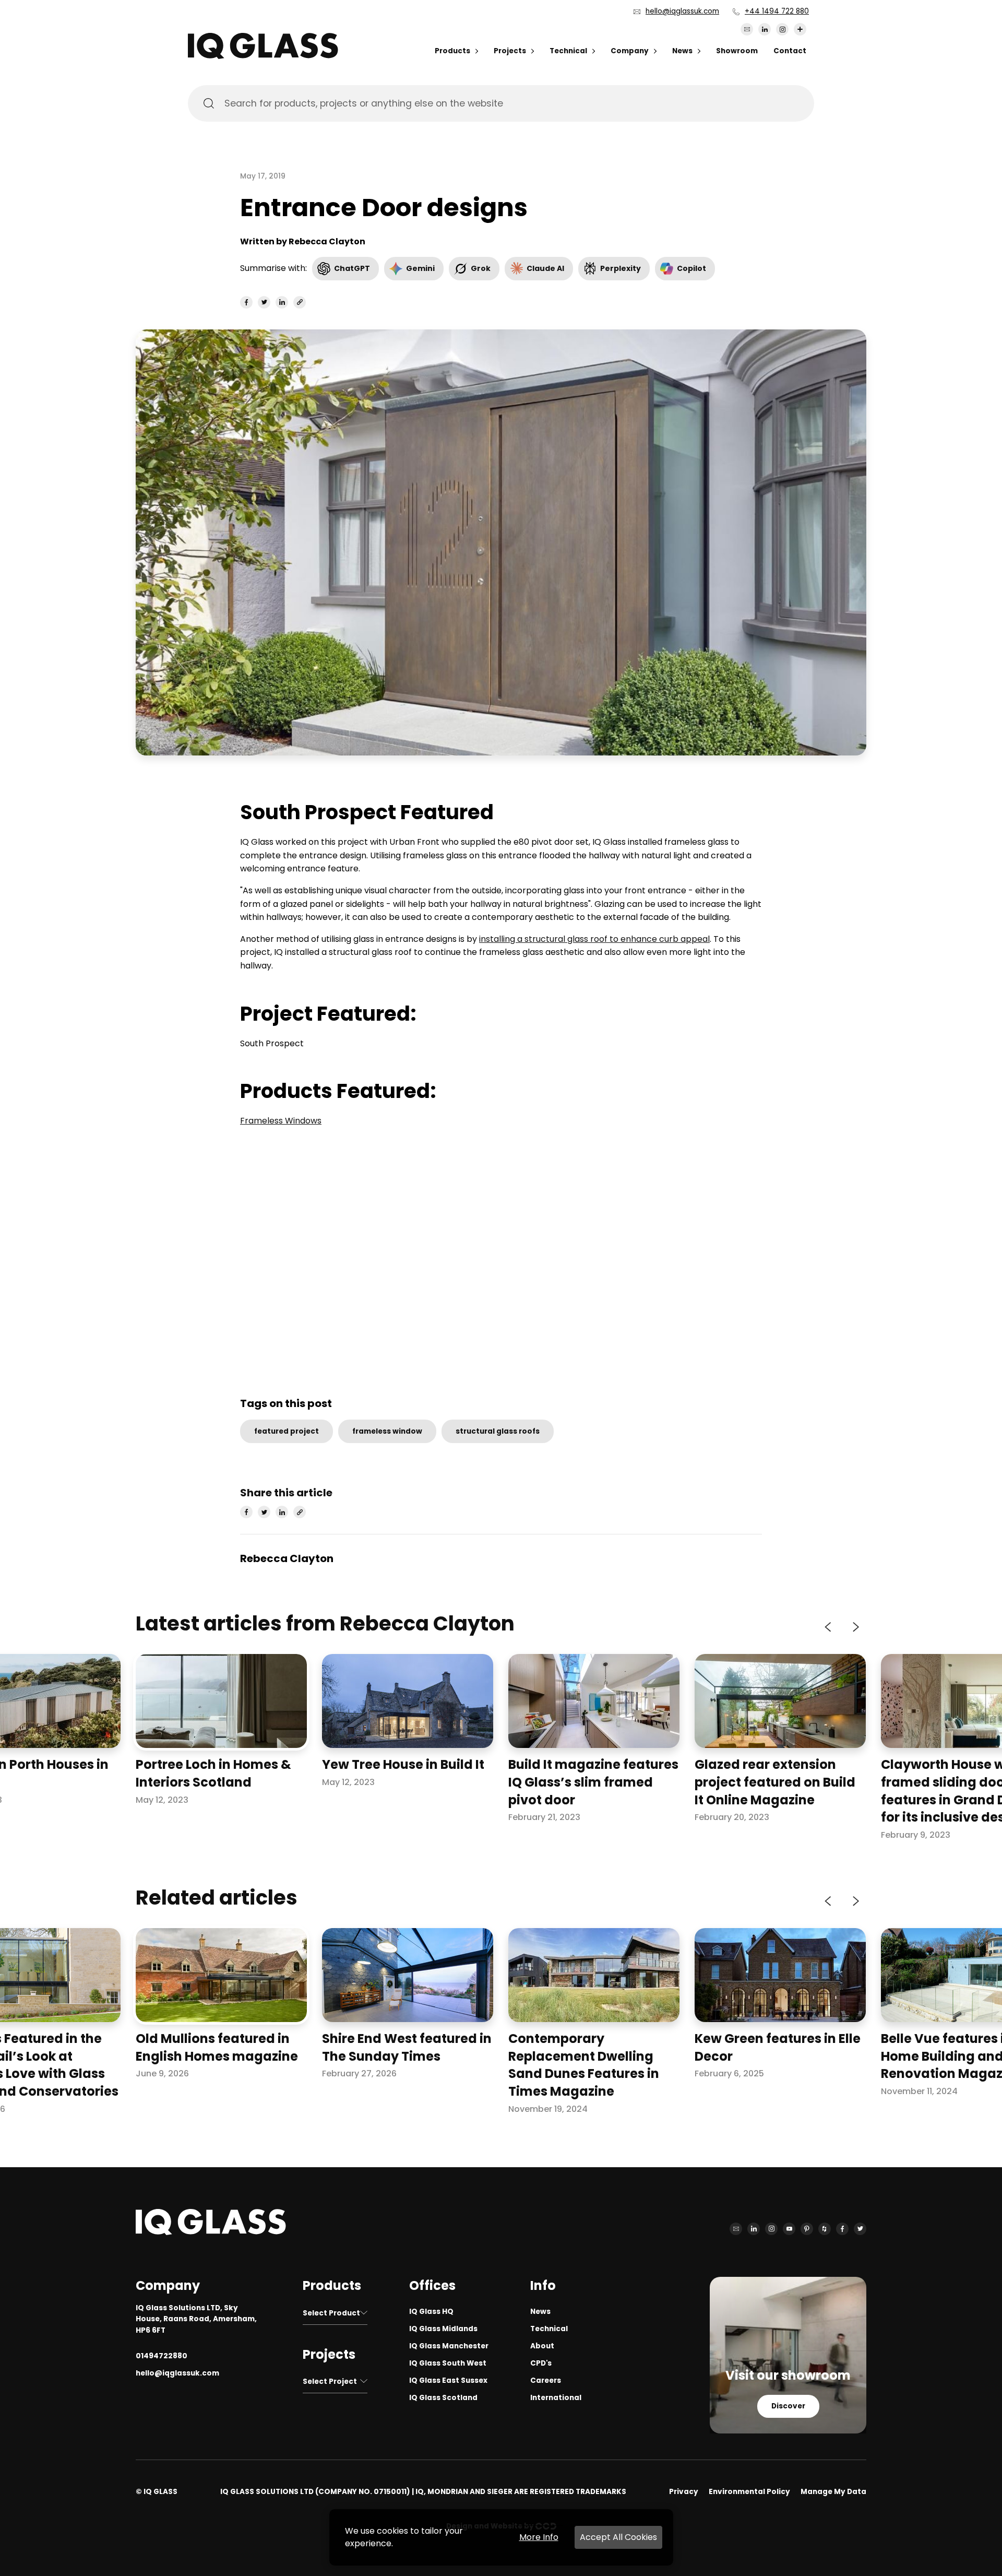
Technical (568, 51)
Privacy (684, 2492)
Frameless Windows (281, 1121)
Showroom (737, 51)
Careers (546, 2380)
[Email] (747, 29)
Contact (790, 51)
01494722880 (162, 2356)
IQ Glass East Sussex (448, 2380)
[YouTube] (789, 2229)
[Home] (263, 56)
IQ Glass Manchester (449, 2346)
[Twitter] (860, 2229)
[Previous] (829, 1627)
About (542, 2346)
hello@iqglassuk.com (682, 11)
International (556, 2398)
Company (630, 51)
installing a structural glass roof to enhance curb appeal (594, 939)
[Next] (855, 1627)
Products (452, 51)
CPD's (541, 2363)
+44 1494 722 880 (777, 11)
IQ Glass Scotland (443, 2398)
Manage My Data (833, 2492)
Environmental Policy (749, 2492)
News (682, 51)
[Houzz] (825, 2229)
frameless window (387, 1431)
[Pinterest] (807, 2229)
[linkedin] (282, 302)
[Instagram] (782, 29)
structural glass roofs (498, 1431)
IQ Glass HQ (431, 2312)
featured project (287, 1431)
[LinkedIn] (765, 29)
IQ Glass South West (448, 2363)
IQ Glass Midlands (443, 2329)
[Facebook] (842, 2229)
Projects (510, 51)
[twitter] (264, 302)
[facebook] (246, 302)
